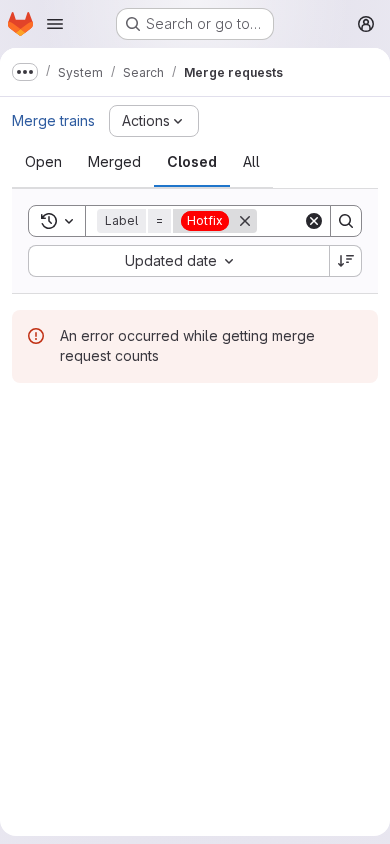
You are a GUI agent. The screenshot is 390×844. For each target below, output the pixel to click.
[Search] (346, 221)
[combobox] (178, 261)
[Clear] (314, 221)
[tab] (43, 162)
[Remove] (245, 221)
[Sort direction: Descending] (346, 261)
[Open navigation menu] (55, 24)
